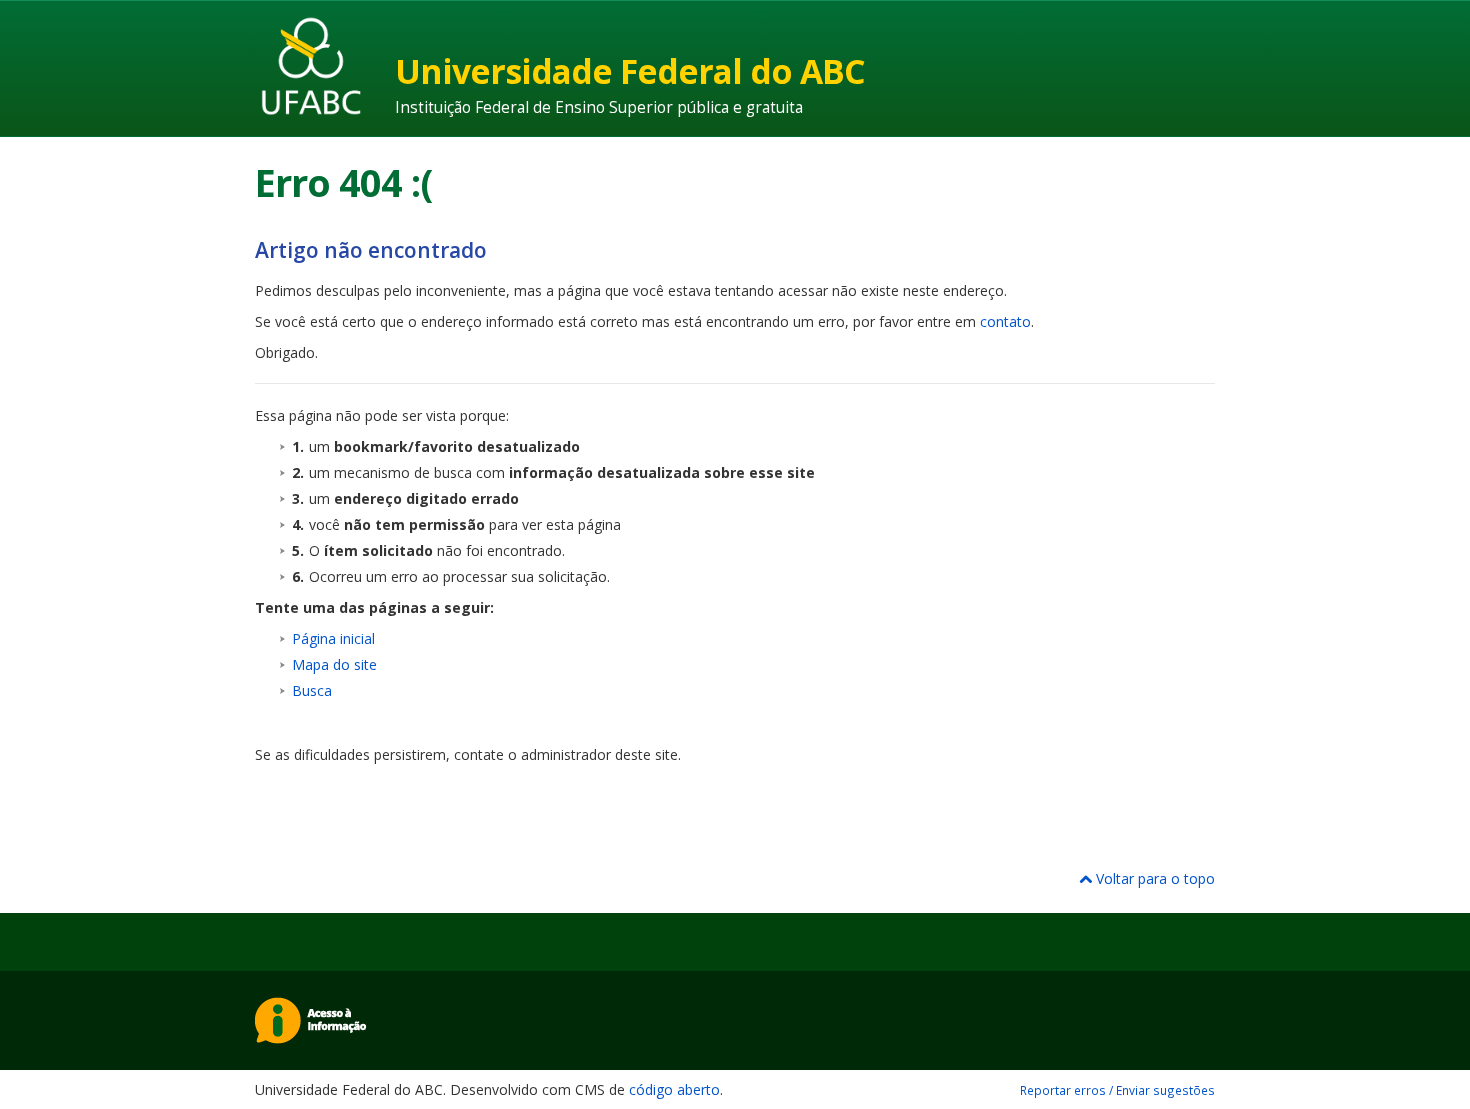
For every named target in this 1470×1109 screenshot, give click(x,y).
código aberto (674, 1089)
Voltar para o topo (1153, 878)
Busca (312, 690)
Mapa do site (334, 664)
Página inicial (333, 638)
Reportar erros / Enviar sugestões (1117, 1090)
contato (1005, 321)
